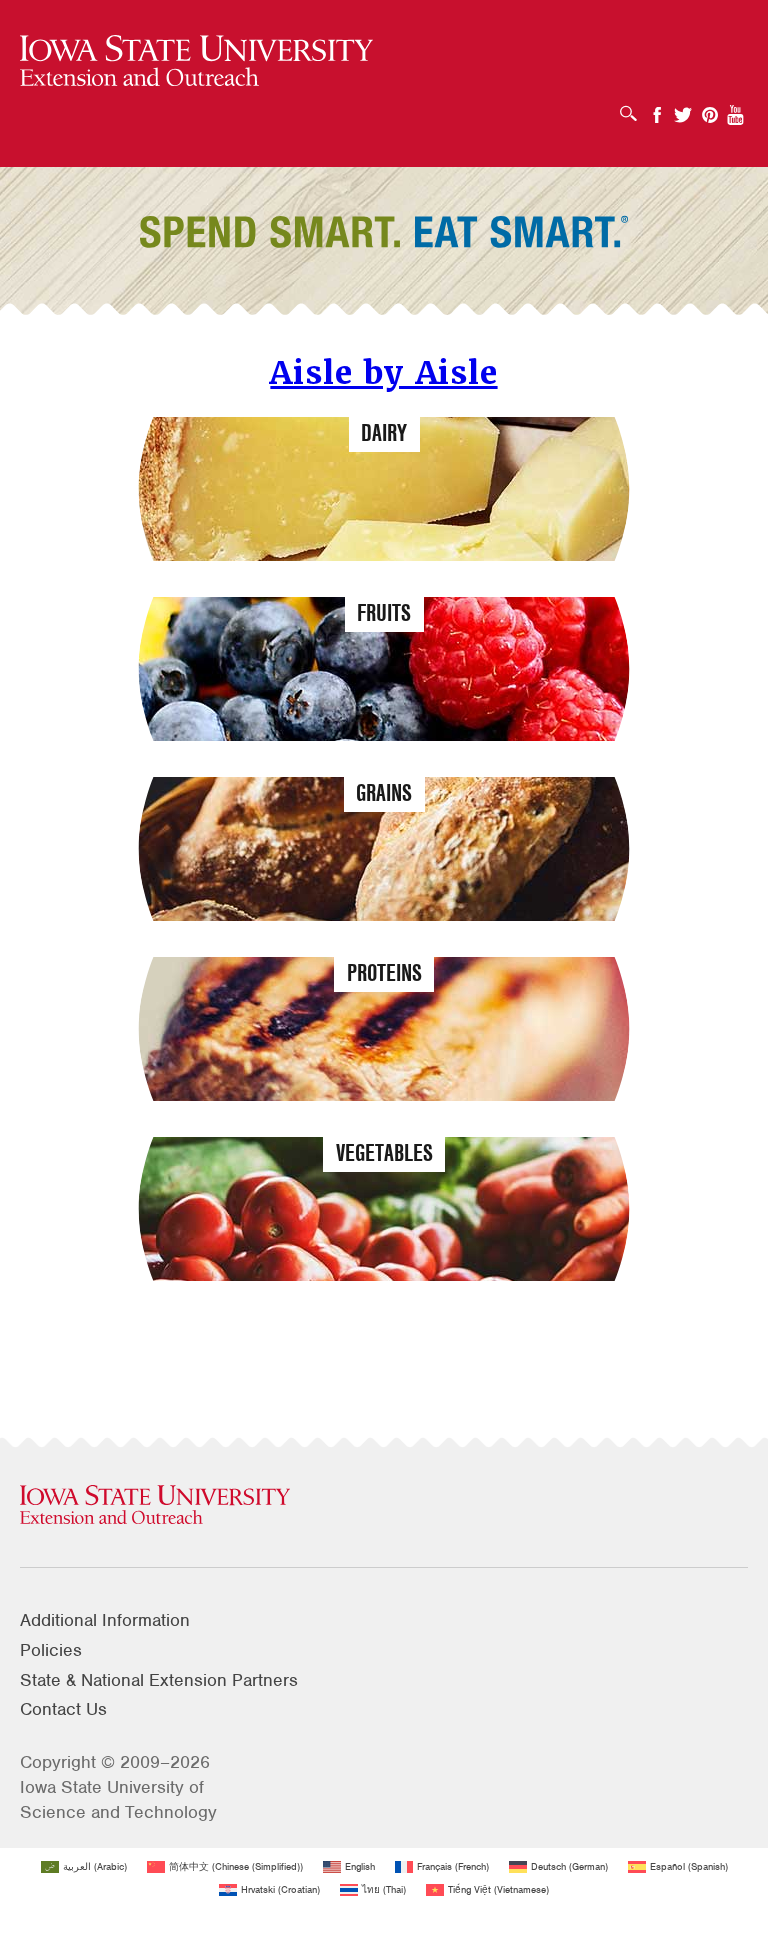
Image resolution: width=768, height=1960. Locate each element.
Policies (51, 1650)
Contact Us (63, 1709)
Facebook (657, 108)
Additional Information (105, 1620)
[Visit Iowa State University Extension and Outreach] (384, 1506)
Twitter (683, 108)
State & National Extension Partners (159, 1680)
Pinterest (710, 108)
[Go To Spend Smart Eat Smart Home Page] (196, 61)
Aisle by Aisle (383, 372)
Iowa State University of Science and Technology (118, 1799)
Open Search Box (633, 107)
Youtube (736, 108)
